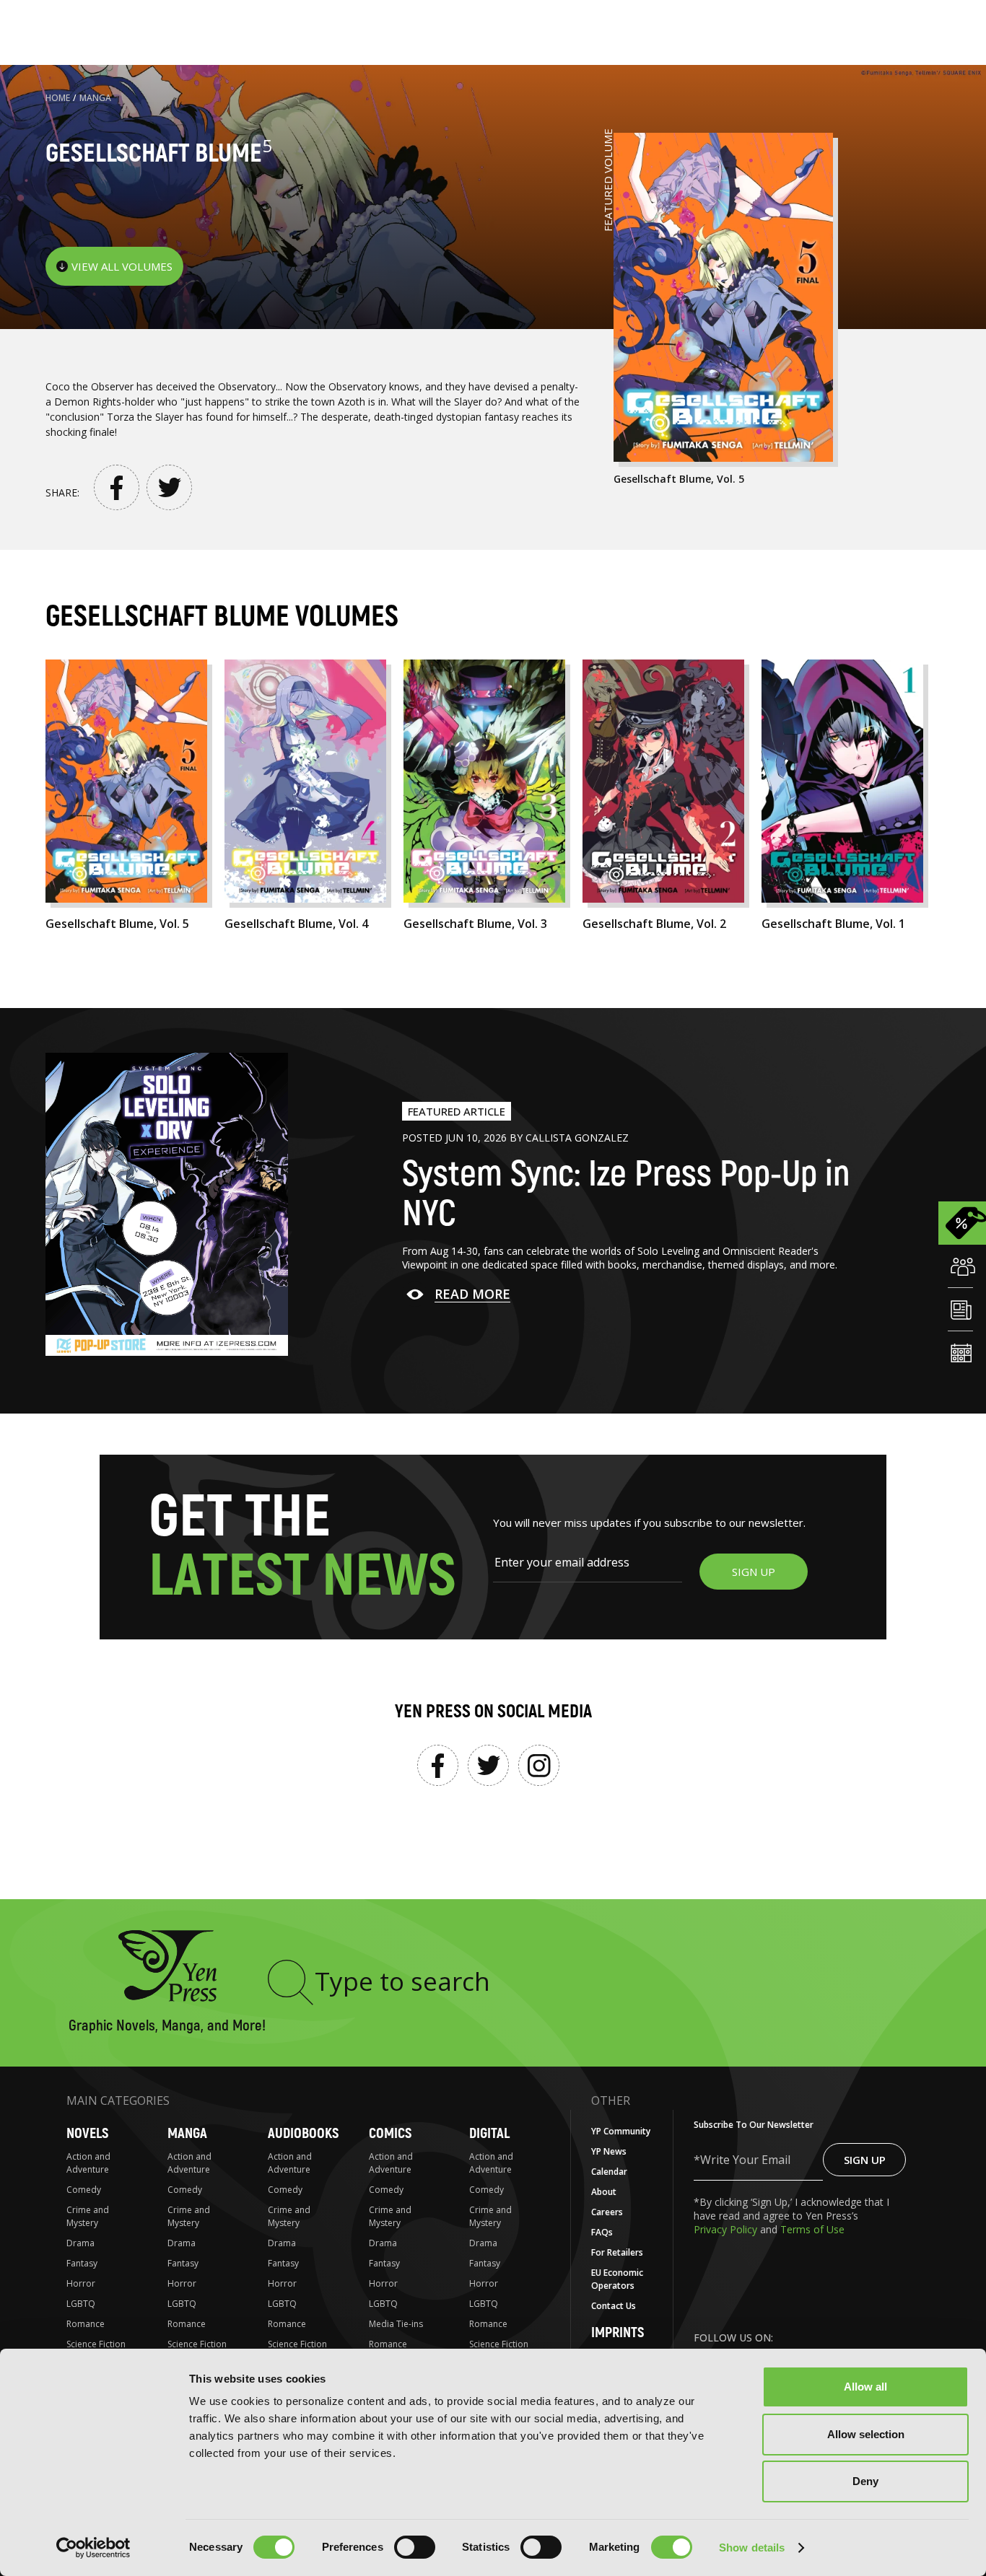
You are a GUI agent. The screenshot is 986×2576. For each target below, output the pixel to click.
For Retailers (617, 2252)
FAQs (602, 2232)
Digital (489, 2133)
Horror (81, 2283)
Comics (390, 2133)
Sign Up (865, 2160)
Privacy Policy (727, 2229)
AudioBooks (303, 2133)
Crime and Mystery (88, 2216)
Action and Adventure (88, 2163)
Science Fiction (96, 2344)
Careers (607, 2212)
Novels (87, 2133)
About (604, 2192)
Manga (95, 98)
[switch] (415, 2547)
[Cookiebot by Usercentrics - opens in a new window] (93, 2548)
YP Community (621, 2131)
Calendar (609, 2172)
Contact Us (614, 2306)
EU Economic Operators (617, 2279)
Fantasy (82, 2263)
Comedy (84, 2190)
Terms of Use (812, 2229)
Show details (752, 2547)
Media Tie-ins (396, 2324)
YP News (609, 2151)
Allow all (865, 2387)
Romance (86, 2324)
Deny (865, 2481)
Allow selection (866, 2434)
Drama (80, 2243)
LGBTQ (81, 2304)
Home (58, 98)
